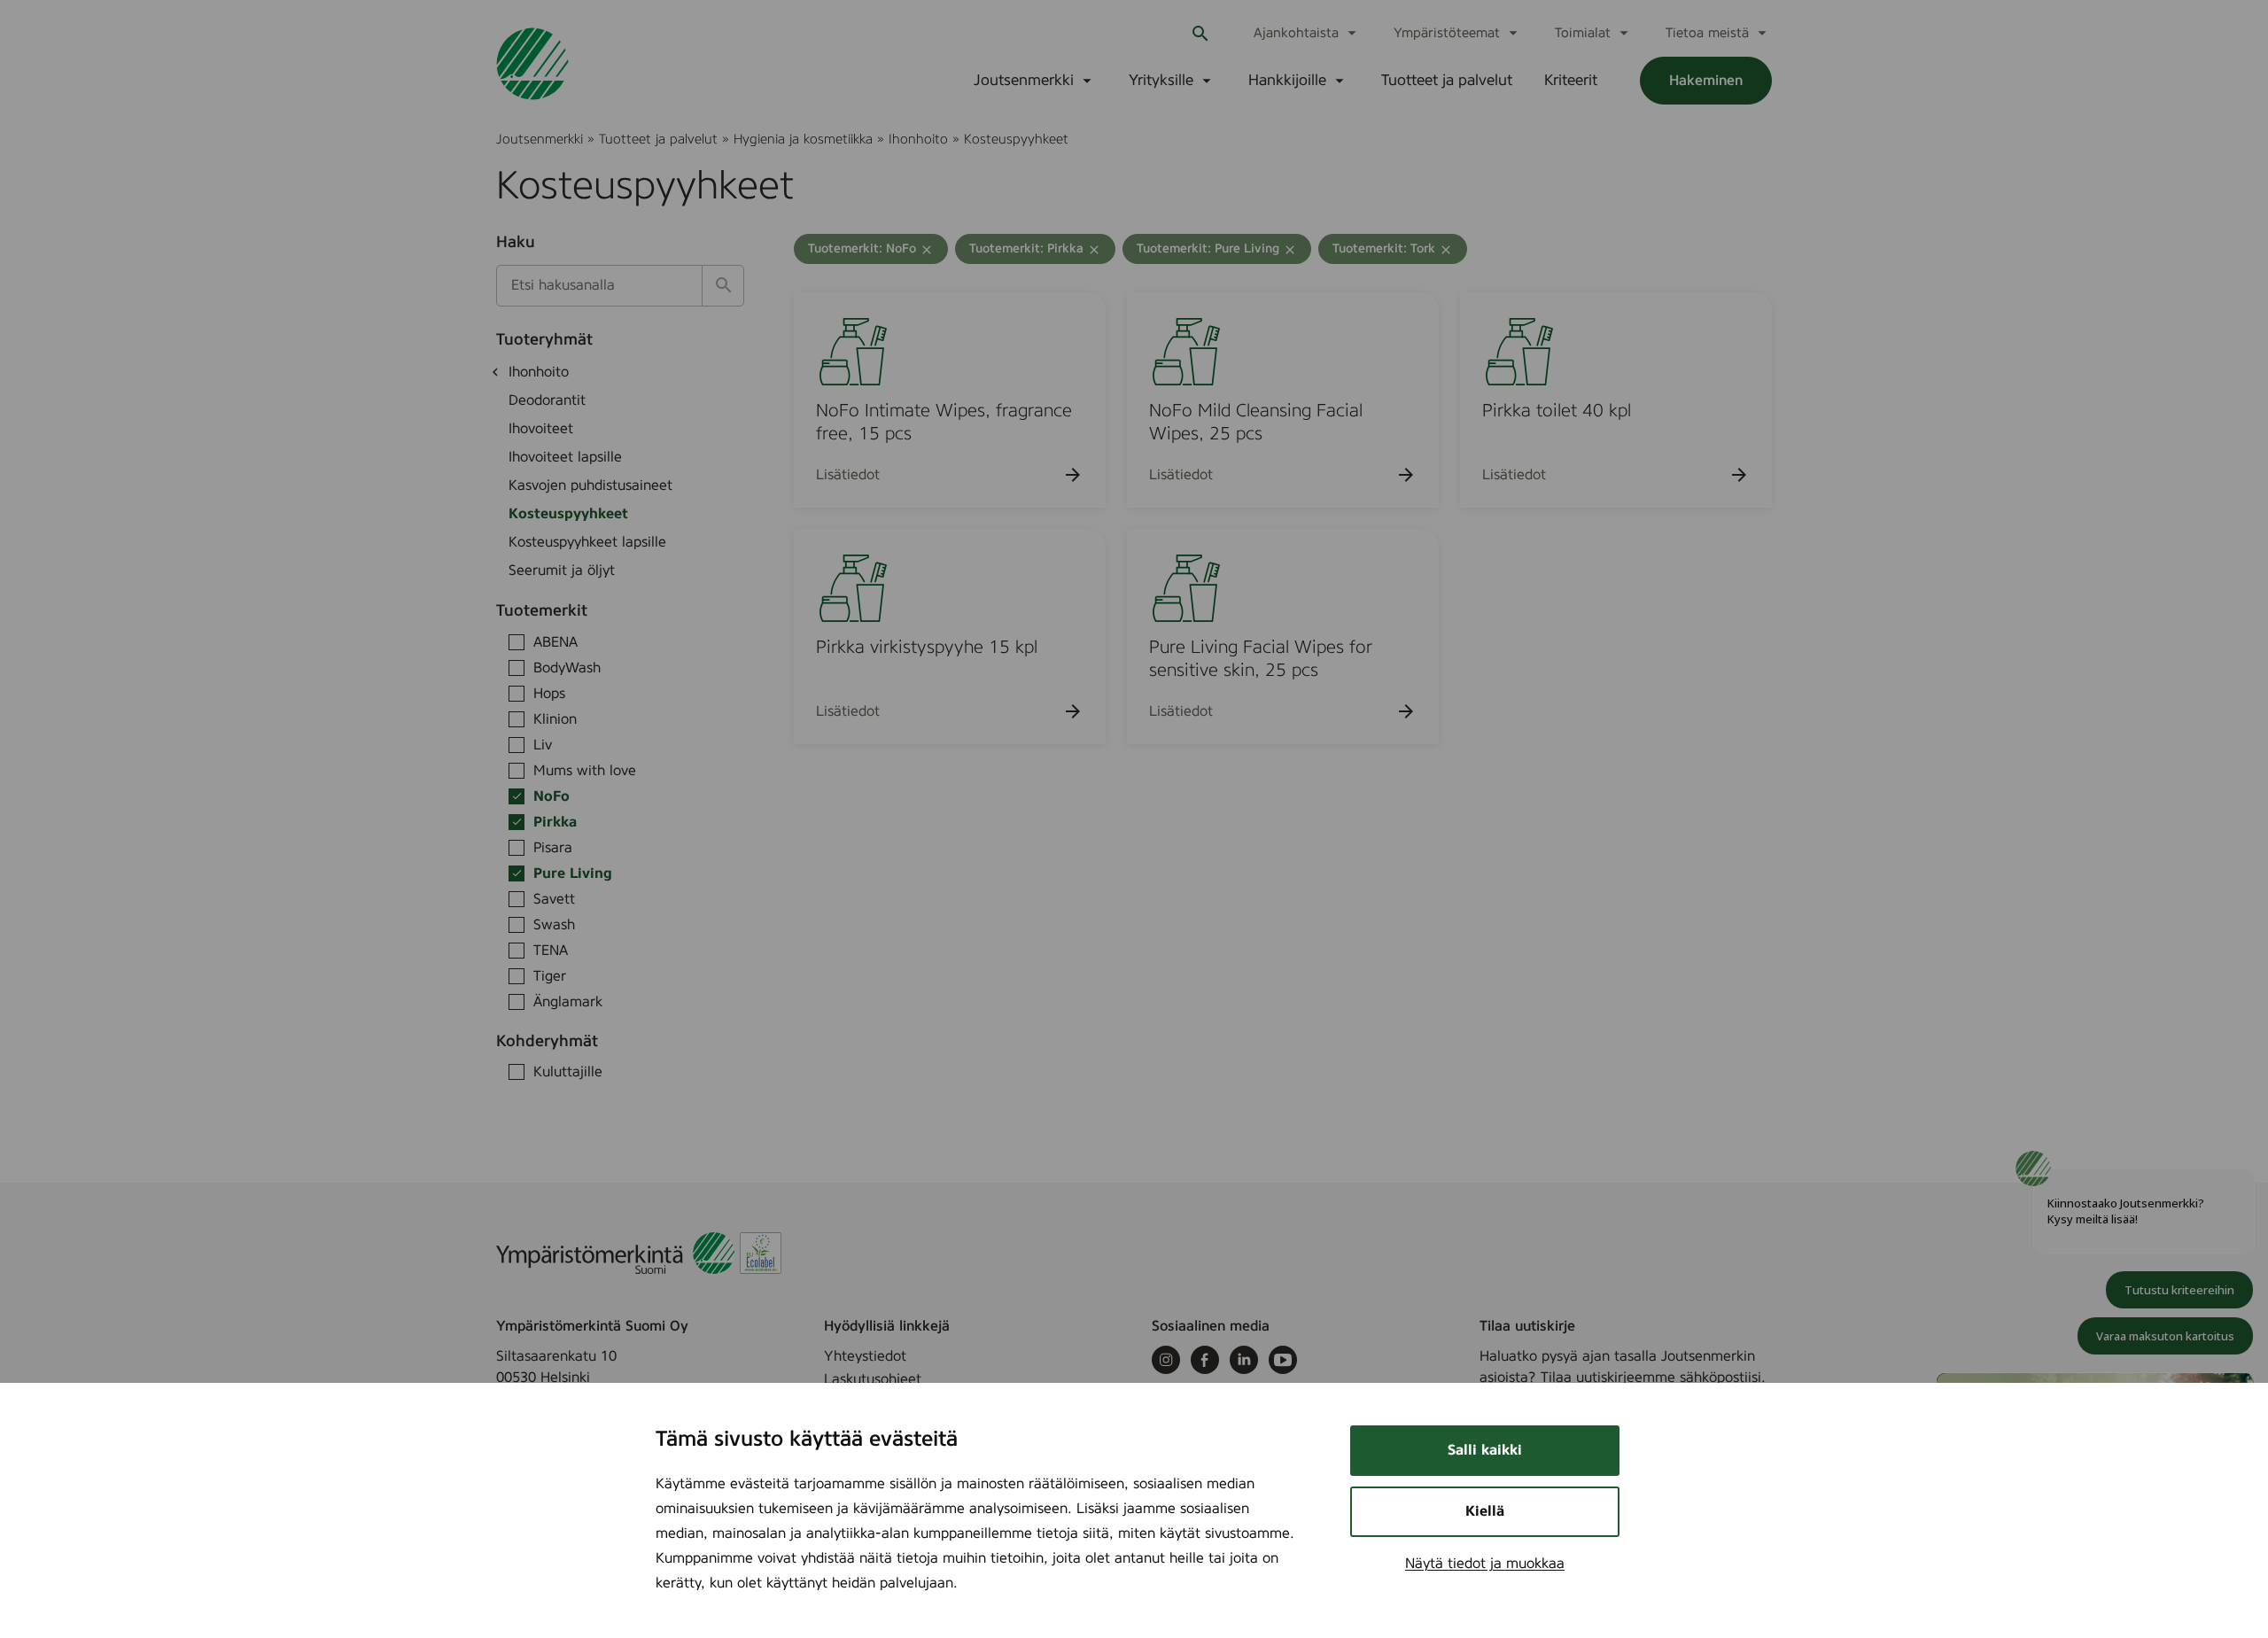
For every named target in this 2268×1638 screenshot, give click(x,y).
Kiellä (1485, 1511)
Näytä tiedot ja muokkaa (1485, 1564)
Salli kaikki (1485, 1450)
